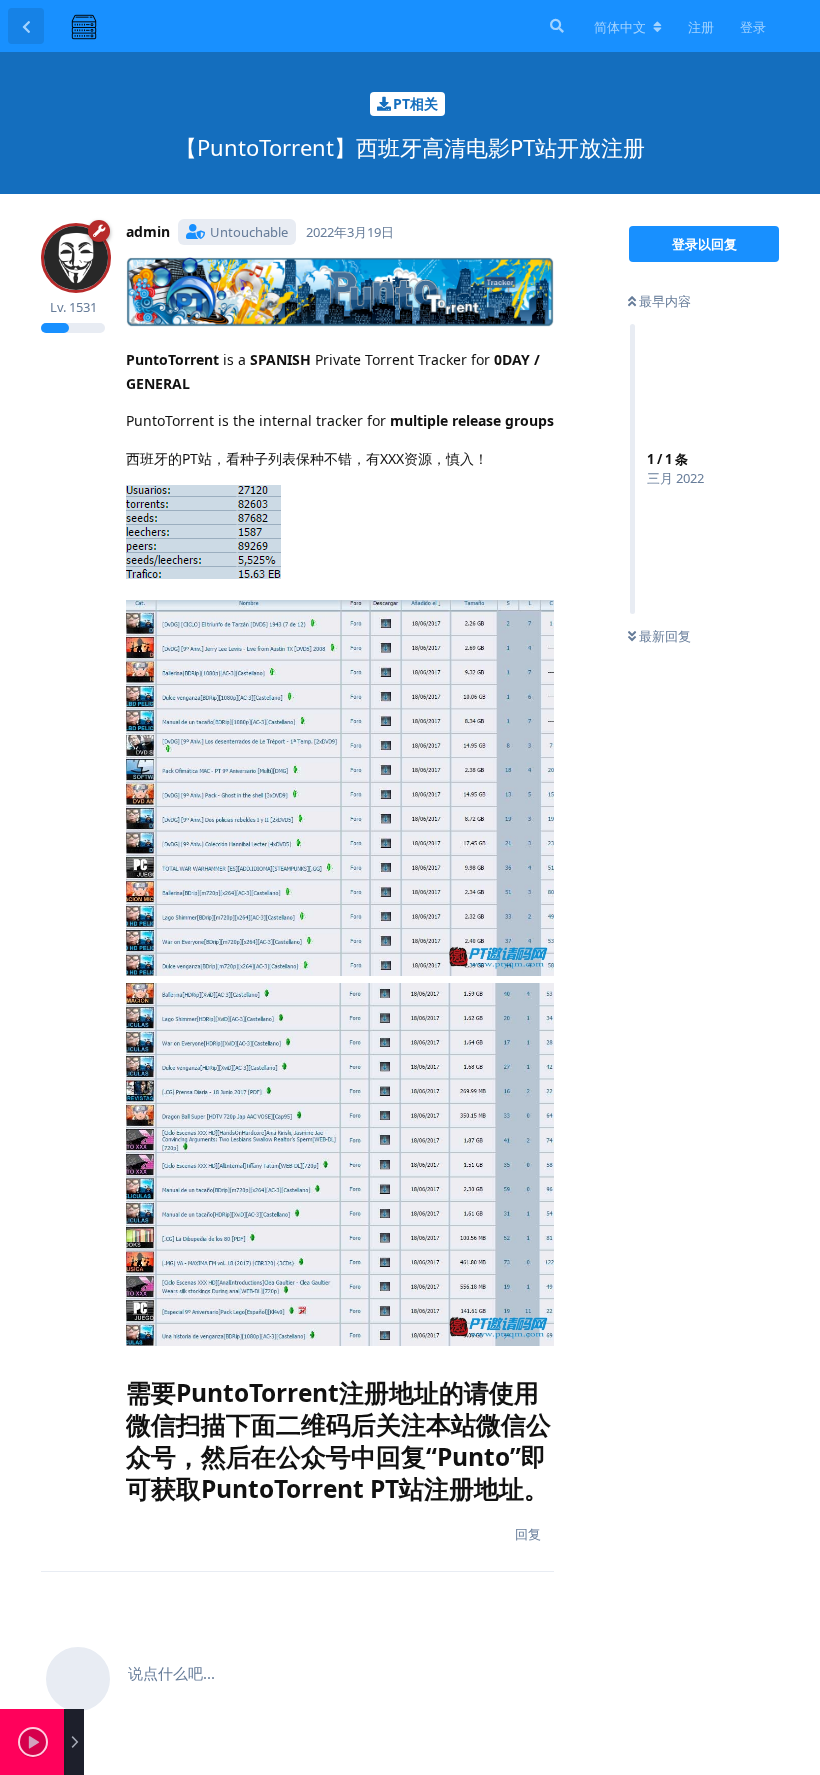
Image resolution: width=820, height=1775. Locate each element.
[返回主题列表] (26, 26)
